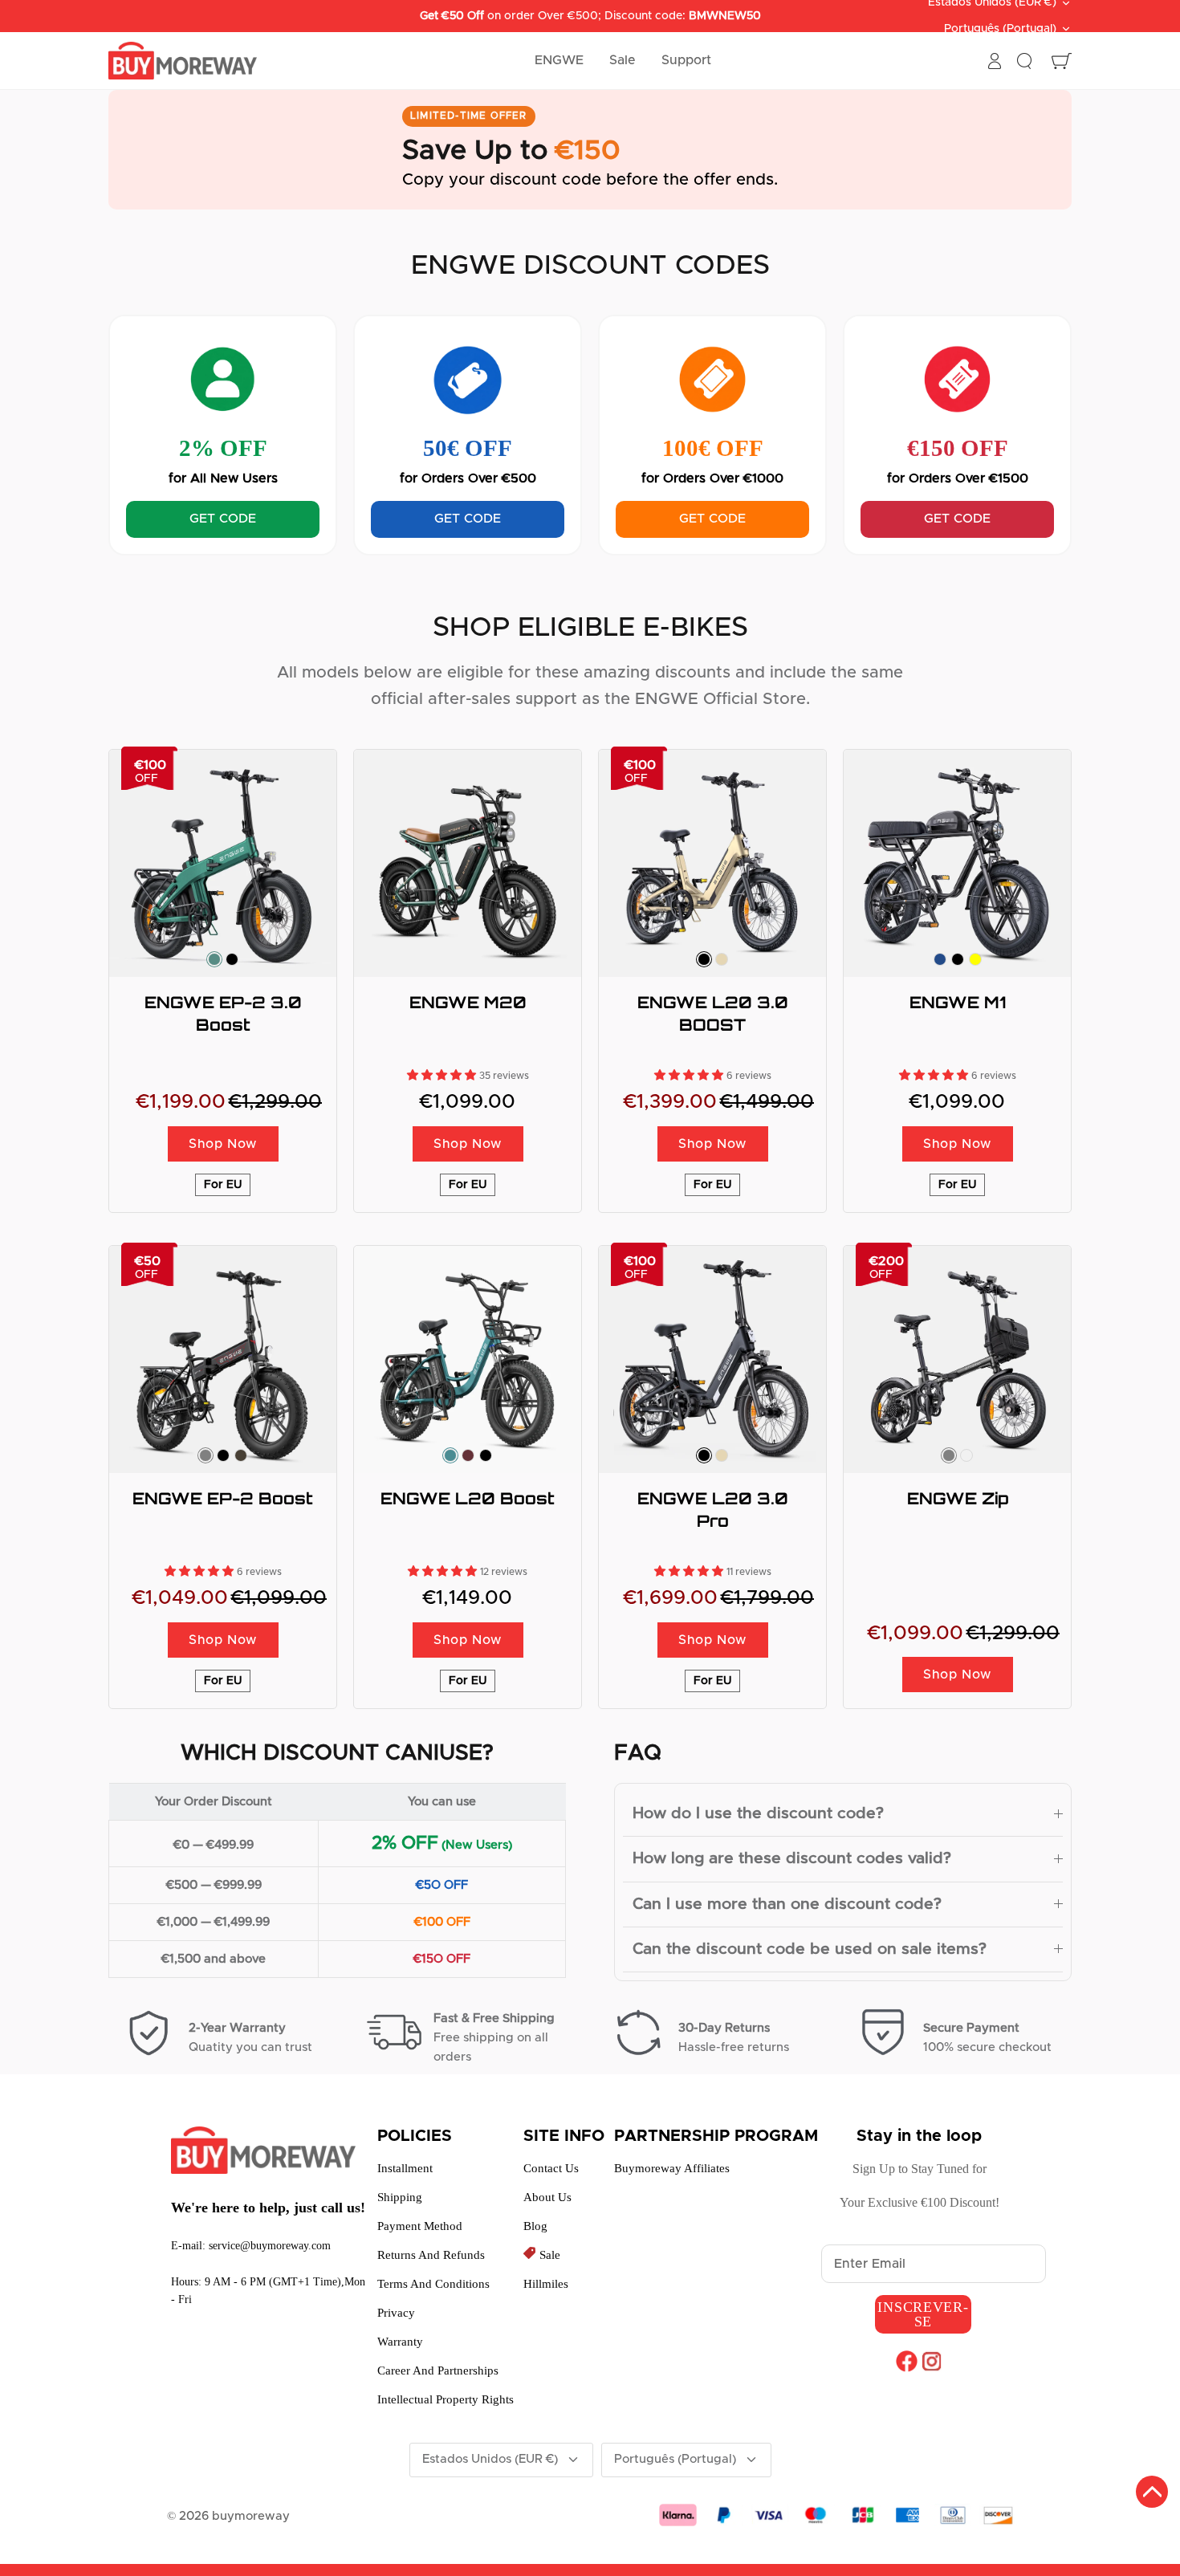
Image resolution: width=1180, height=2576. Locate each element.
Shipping (400, 2197)
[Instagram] (932, 2361)
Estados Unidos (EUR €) (490, 2459)
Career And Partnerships (438, 2370)
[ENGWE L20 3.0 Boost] (712, 863)
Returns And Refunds (431, 2255)
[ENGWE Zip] (957, 1359)
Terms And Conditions (433, 2284)
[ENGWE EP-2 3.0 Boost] (223, 863)
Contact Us (551, 2168)
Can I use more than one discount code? (787, 1904)
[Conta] (995, 61)
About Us (547, 2197)
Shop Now (223, 1144)
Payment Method (420, 2226)
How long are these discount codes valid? (792, 1858)
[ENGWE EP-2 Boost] (223, 1359)
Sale (623, 60)
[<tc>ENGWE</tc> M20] (468, 863)
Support (686, 60)
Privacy (396, 2313)
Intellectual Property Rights (446, 2399)
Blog (535, 2226)
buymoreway (251, 2516)
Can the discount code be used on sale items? (810, 1949)
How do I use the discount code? (758, 1813)
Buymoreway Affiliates (672, 2168)
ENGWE (559, 60)
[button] (443, 1076)
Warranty (400, 2342)
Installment (405, 2168)
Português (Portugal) (1000, 29)
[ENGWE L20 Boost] (468, 1359)
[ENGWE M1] (957, 863)
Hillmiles (546, 2284)
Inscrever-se (923, 2314)
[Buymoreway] (183, 61)
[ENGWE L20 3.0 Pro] (712, 1359)
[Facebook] (907, 2361)
